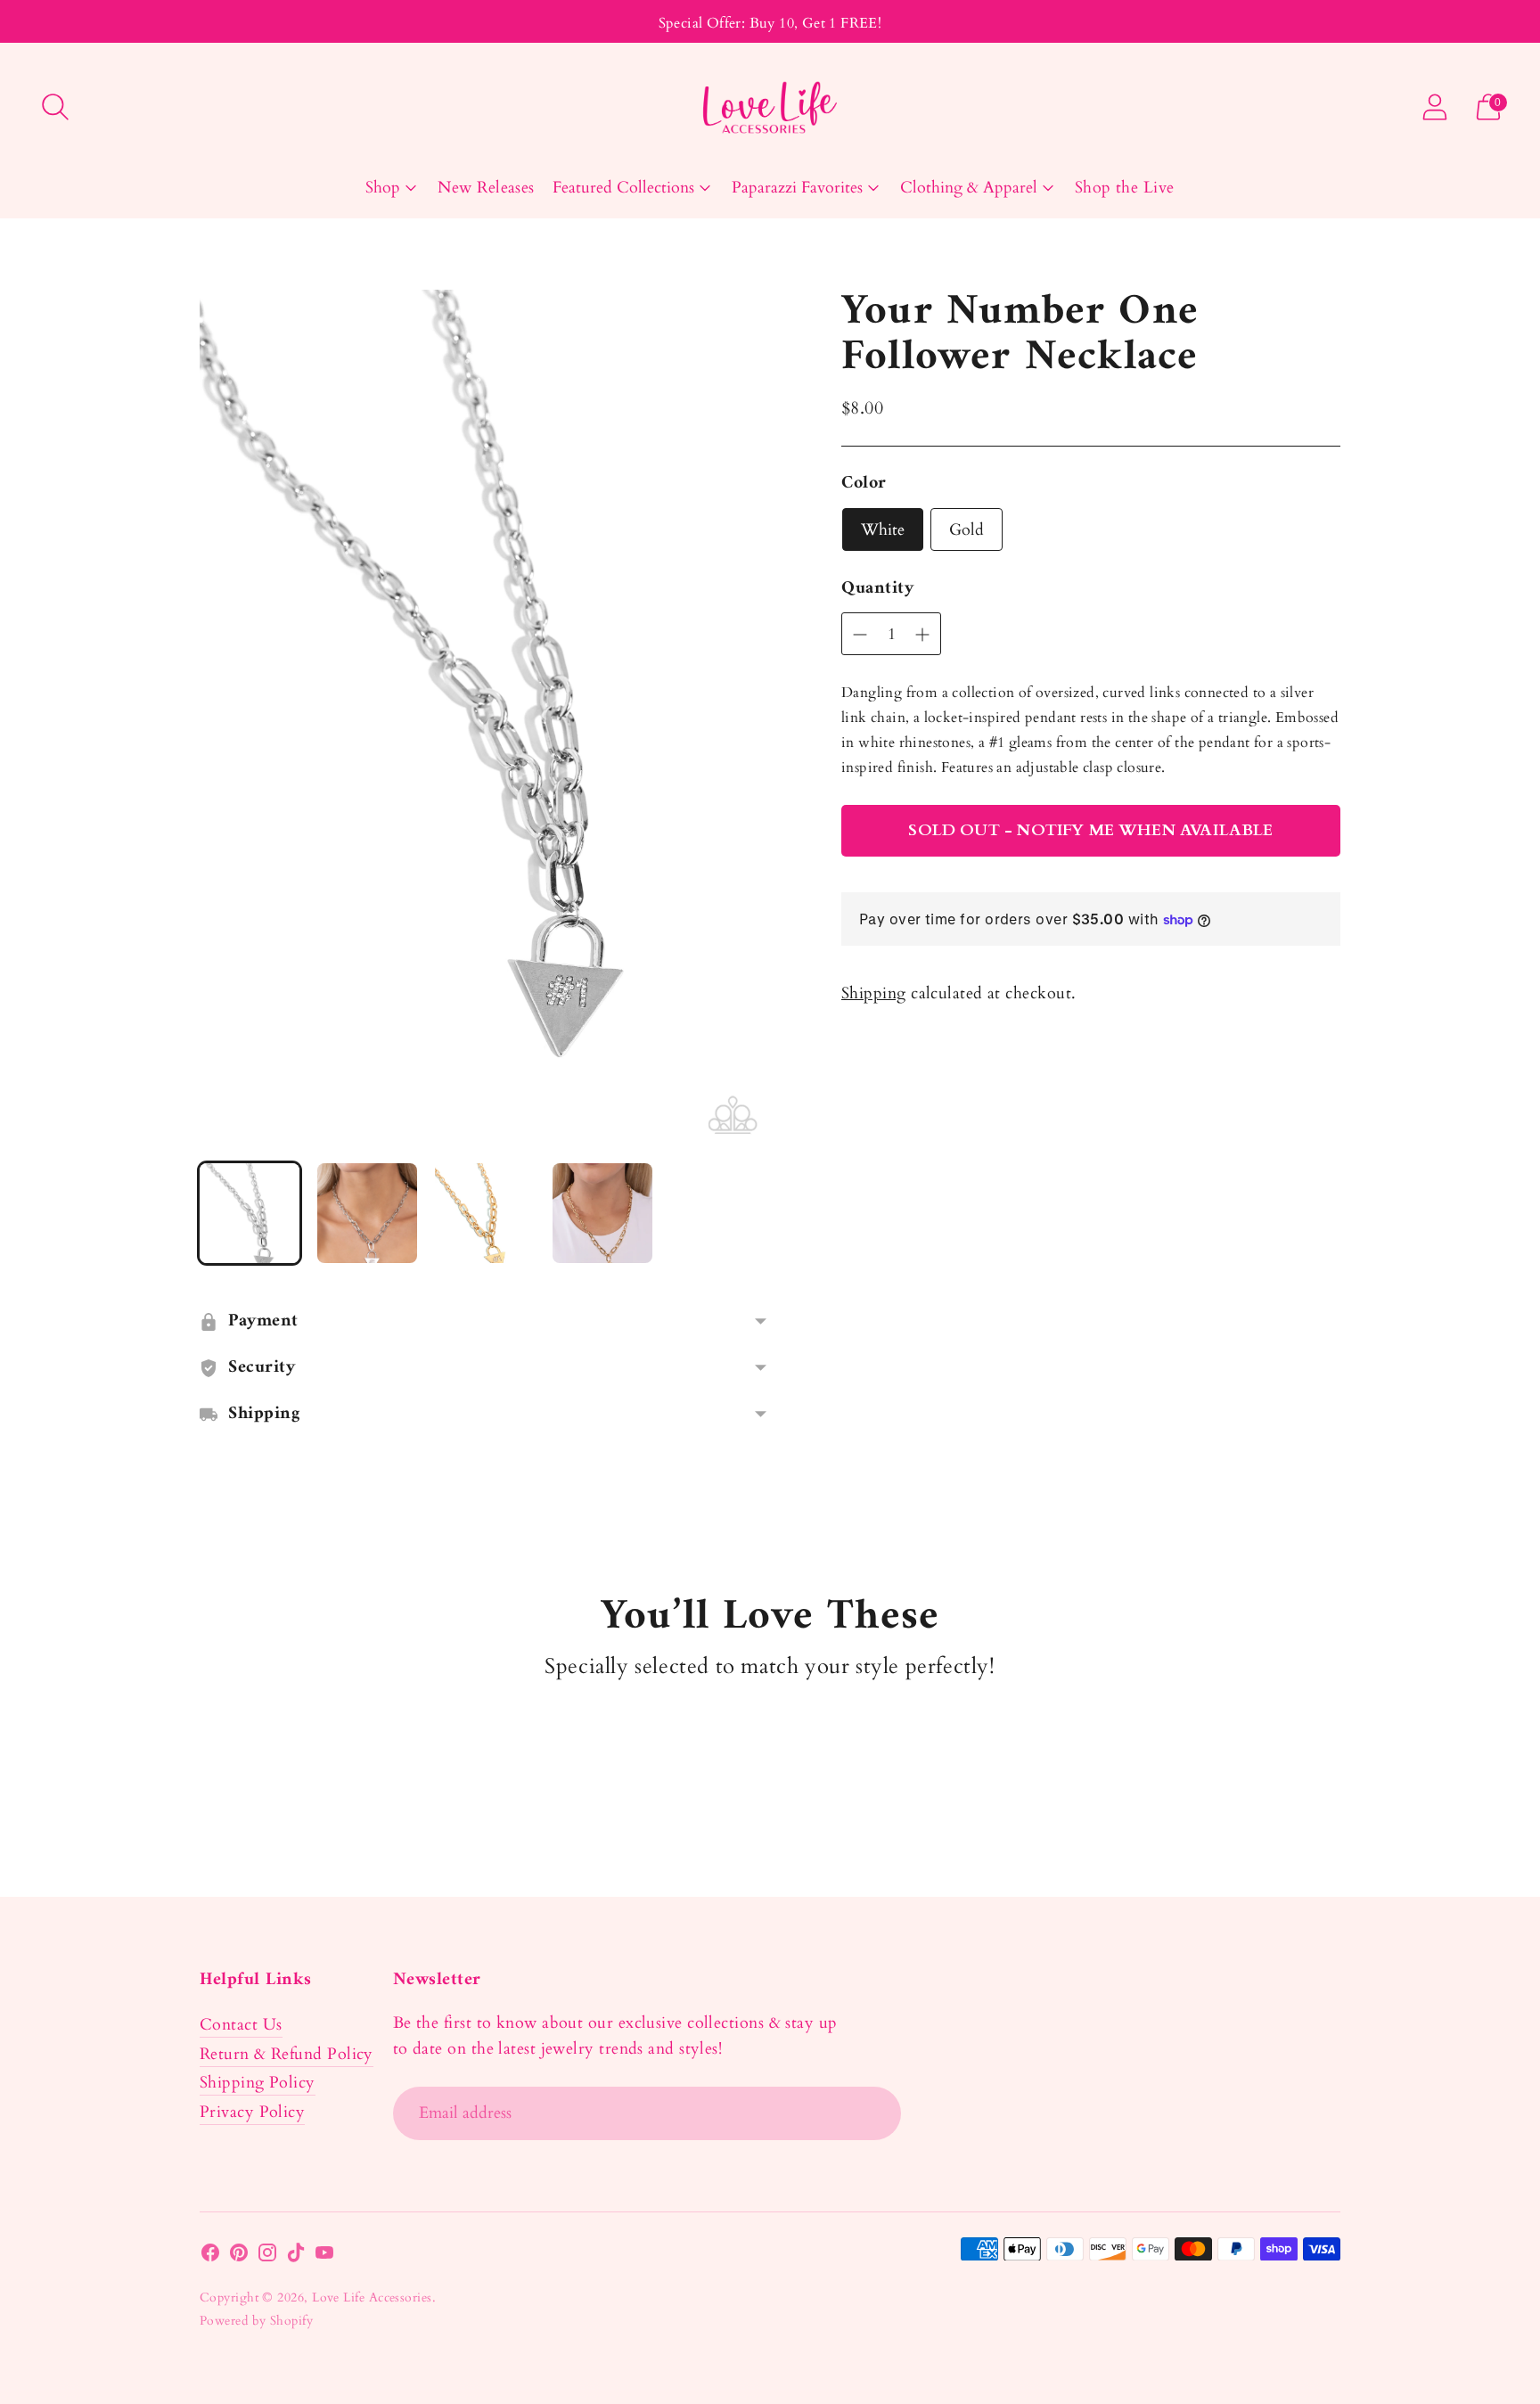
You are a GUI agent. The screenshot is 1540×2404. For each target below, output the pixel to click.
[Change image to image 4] (602, 1213)
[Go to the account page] (1435, 107)
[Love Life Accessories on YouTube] (324, 2256)
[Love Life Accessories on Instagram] (267, 2256)
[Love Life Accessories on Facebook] (210, 2256)
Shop (383, 188)
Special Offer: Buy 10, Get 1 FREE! (770, 23)
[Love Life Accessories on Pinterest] (239, 2256)
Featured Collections (623, 188)
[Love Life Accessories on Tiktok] (296, 2256)
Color (864, 484)
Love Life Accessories (372, 2297)
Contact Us (241, 2025)
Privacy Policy (252, 2112)
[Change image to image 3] (485, 1213)
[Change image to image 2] (367, 1213)
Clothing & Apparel (969, 188)
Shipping (874, 993)
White (883, 530)
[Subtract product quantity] (922, 635)
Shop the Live (1125, 188)
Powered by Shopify (256, 2321)
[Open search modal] (55, 107)
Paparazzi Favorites (797, 188)
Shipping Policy (258, 2083)
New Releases (486, 188)
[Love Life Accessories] (770, 107)
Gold (967, 530)
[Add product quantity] (860, 635)
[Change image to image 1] (250, 1213)
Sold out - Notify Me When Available (1090, 830)
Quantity (877, 589)
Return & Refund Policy (287, 2054)
